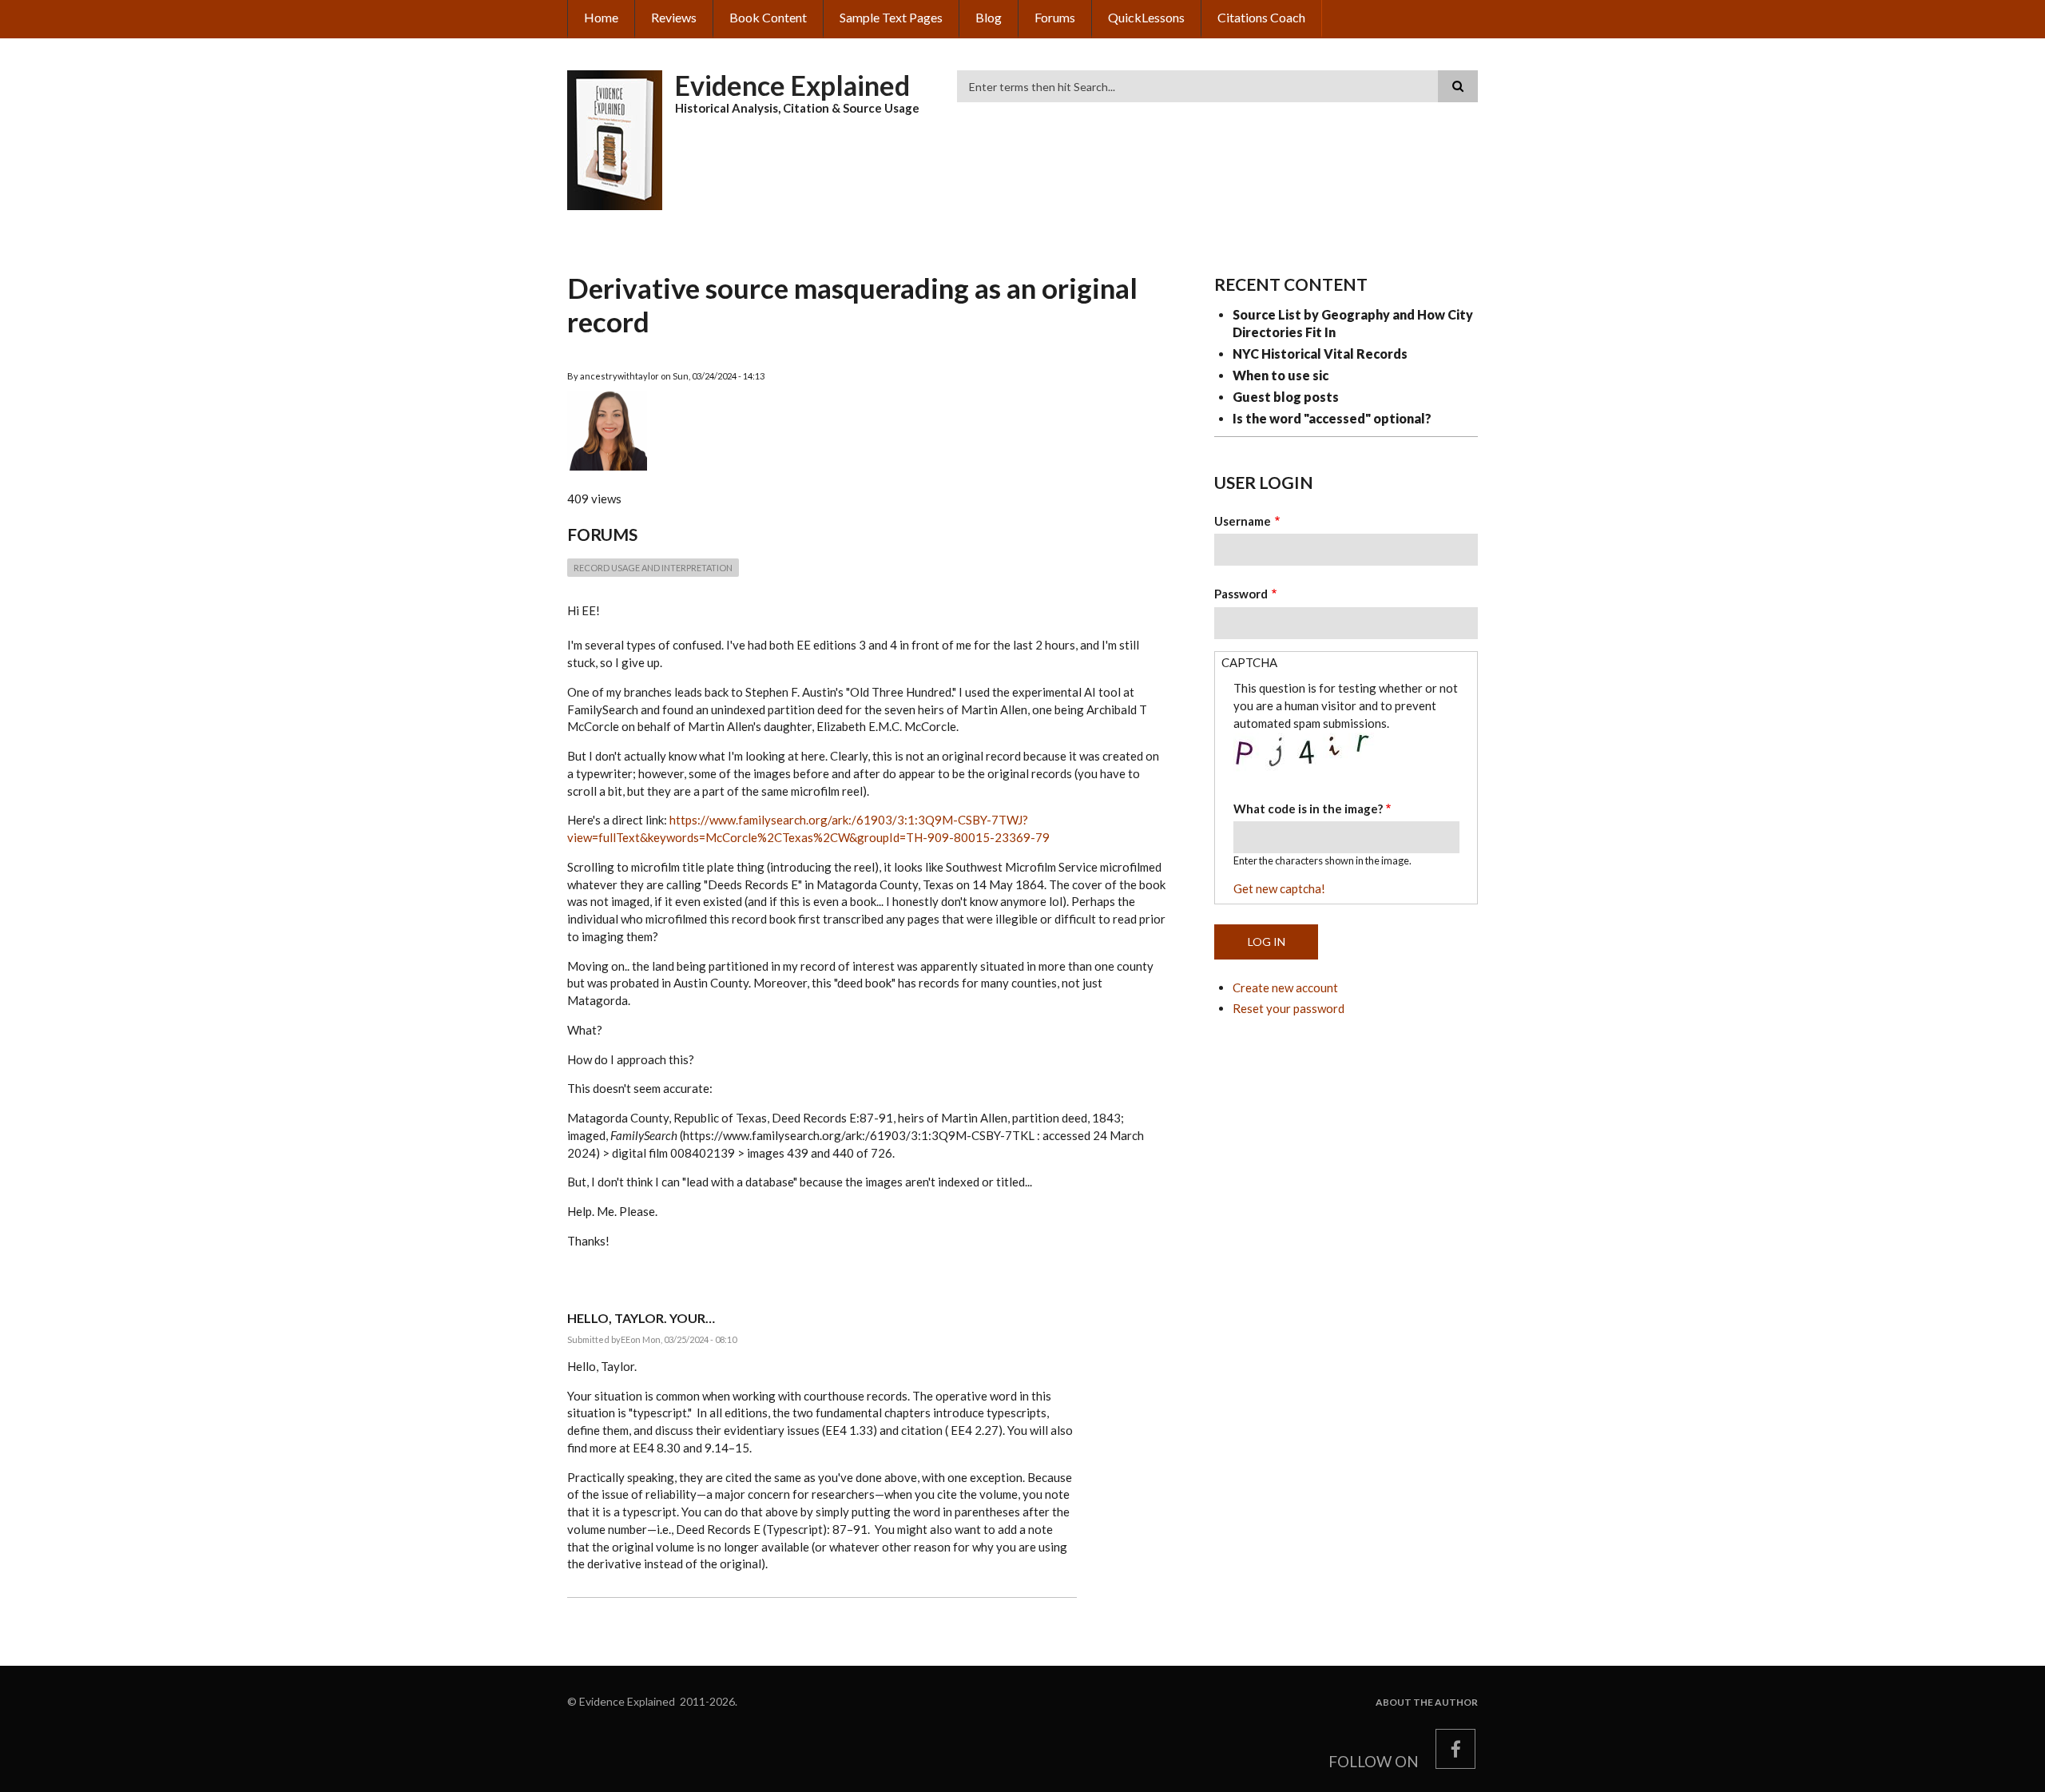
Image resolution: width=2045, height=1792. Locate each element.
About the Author (1427, 1703)
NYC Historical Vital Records (1320, 354)
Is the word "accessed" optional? (1332, 418)
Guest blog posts (1286, 397)
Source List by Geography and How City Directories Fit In (1353, 323)
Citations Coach (1261, 17)
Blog (989, 17)
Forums (1055, 17)
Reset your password (1289, 1008)
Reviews (674, 17)
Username (1243, 521)
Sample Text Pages (891, 17)
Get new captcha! (1279, 888)
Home (601, 17)
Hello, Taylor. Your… (641, 1318)
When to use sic (1281, 375)
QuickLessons (1146, 17)
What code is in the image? (1308, 809)
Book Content (768, 17)
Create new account (1285, 987)
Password (1241, 594)
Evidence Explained (792, 85)
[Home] (615, 138)
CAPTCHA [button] (1249, 662)
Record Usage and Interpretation (653, 568)
